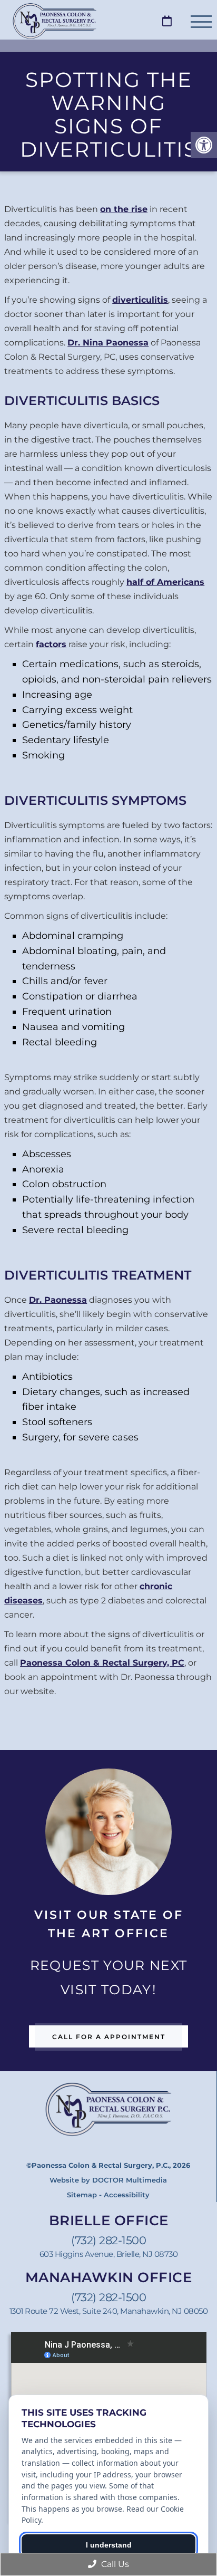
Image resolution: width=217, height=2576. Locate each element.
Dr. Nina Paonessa (108, 343)
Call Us (114, 2564)
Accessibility (127, 2195)
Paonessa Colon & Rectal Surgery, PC (102, 1663)
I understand (109, 2545)
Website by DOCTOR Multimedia (108, 2180)
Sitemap (82, 2195)
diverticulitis (140, 300)
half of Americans (165, 582)
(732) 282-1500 (108, 2240)
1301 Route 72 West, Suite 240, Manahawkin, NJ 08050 (109, 2311)
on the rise (124, 209)
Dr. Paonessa (58, 1300)
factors (51, 644)
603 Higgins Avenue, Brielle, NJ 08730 (109, 2254)
